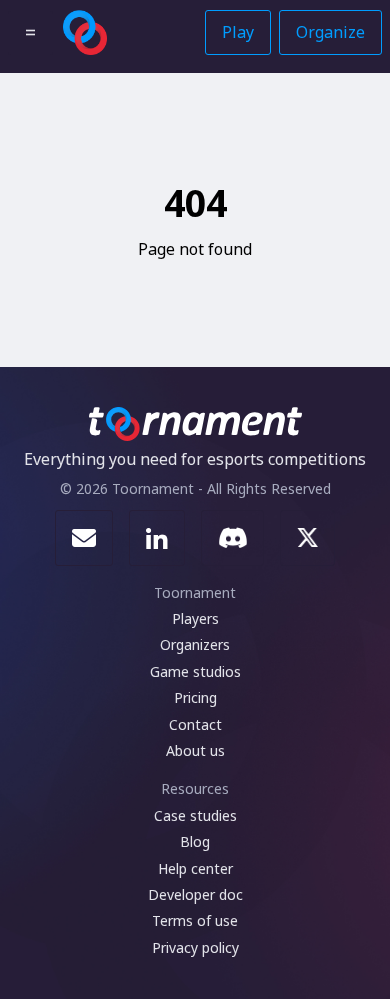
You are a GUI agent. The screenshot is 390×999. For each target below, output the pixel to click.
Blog (195, 841)
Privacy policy (195, 947)
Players (195, 618)
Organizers (195, 644)
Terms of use (195, 920)
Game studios (195, 671)
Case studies (195, 815)
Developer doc (195, 894)
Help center (195, 868)
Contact (195, 724)
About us (195, 750)
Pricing (195, 697)
